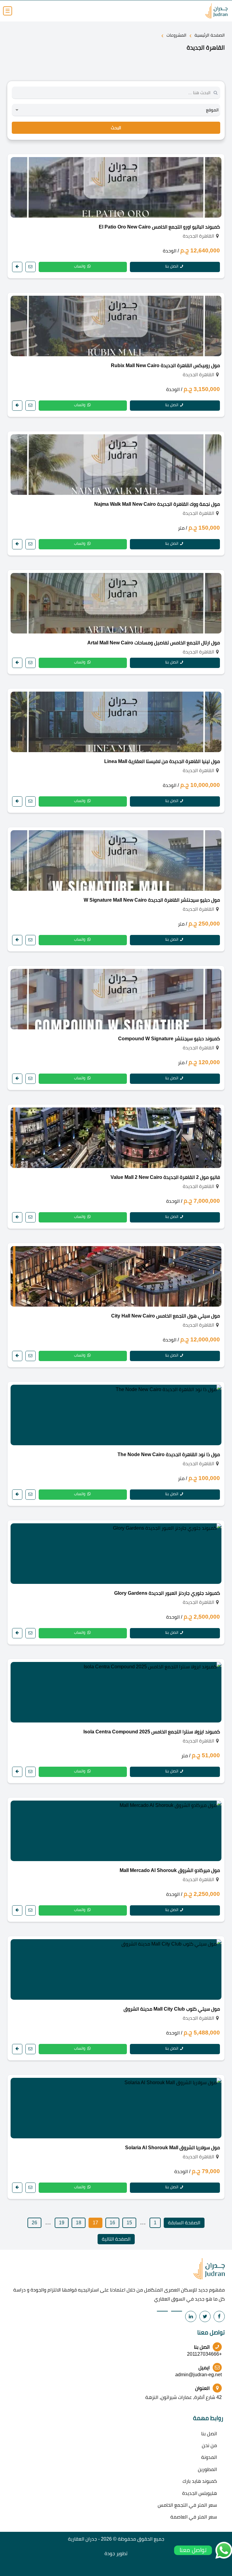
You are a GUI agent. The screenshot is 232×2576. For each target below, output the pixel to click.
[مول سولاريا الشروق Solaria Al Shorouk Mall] (116, 2108)
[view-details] (17, 267)
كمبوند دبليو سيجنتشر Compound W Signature (169, 1039)
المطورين (207, 2469)
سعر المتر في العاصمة (194, 2517)
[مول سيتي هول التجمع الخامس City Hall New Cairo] (116, 1276)
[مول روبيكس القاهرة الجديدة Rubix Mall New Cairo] (116, 326)
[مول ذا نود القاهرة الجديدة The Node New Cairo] (116, 1415)
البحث (116, 128)
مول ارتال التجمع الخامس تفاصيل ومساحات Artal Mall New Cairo (154, 643)
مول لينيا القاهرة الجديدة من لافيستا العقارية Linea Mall (162, 761)
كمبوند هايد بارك (200, 2481)
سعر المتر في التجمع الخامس (187, 2505)
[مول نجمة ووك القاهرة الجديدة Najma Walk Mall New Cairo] (116, 465)
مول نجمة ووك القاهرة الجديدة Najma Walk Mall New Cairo (157, 504)
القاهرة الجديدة (198, 236)
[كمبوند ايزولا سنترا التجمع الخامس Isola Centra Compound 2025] (116, 1692)
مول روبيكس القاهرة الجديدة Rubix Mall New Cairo (165, 365)
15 (129, 2223)
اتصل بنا (172, 266)
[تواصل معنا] (31, 267)
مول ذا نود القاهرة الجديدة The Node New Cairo (169, 1454)
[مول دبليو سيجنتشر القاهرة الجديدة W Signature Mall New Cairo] (116, 860)
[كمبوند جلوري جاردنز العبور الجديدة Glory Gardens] (116, 1554)
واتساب (80, 266)
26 (34, 2223)
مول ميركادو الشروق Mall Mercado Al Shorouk (170, 1870)
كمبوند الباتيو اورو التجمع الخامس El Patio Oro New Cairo (159, 227)
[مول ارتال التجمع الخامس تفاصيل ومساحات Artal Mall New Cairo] (116, 603)
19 (62, 2223)
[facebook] (219, 2316)
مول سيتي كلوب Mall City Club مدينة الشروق (172, 2009)
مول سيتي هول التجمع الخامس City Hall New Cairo (166, 1316)
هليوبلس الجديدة (200, 2493)
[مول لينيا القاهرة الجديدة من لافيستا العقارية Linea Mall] (116, 722)
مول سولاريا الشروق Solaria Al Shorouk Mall (172, 2148)
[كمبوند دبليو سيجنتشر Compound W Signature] (116, 999)
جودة (110, 2553)
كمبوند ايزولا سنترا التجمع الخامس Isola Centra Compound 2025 (152, 1732)
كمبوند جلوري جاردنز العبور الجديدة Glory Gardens (167, 1593)
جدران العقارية (82, 2539)
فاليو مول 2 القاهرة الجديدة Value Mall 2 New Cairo (165, 1177)
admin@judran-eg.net (198, 2375)
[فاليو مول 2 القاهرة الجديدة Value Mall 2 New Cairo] (116, 1138)
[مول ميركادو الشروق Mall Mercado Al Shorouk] (116, 1831)
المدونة (209, 2457)
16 (112, 2223)
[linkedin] (191, 2316)
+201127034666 (204, 2354)
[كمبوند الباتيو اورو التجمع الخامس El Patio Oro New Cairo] (116, 187)
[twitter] (205, 2316)
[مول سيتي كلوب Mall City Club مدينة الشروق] (116, 1969)
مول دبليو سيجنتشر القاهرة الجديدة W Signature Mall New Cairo (152, 900)
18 (79, 2223)
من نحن (209, 2445)
